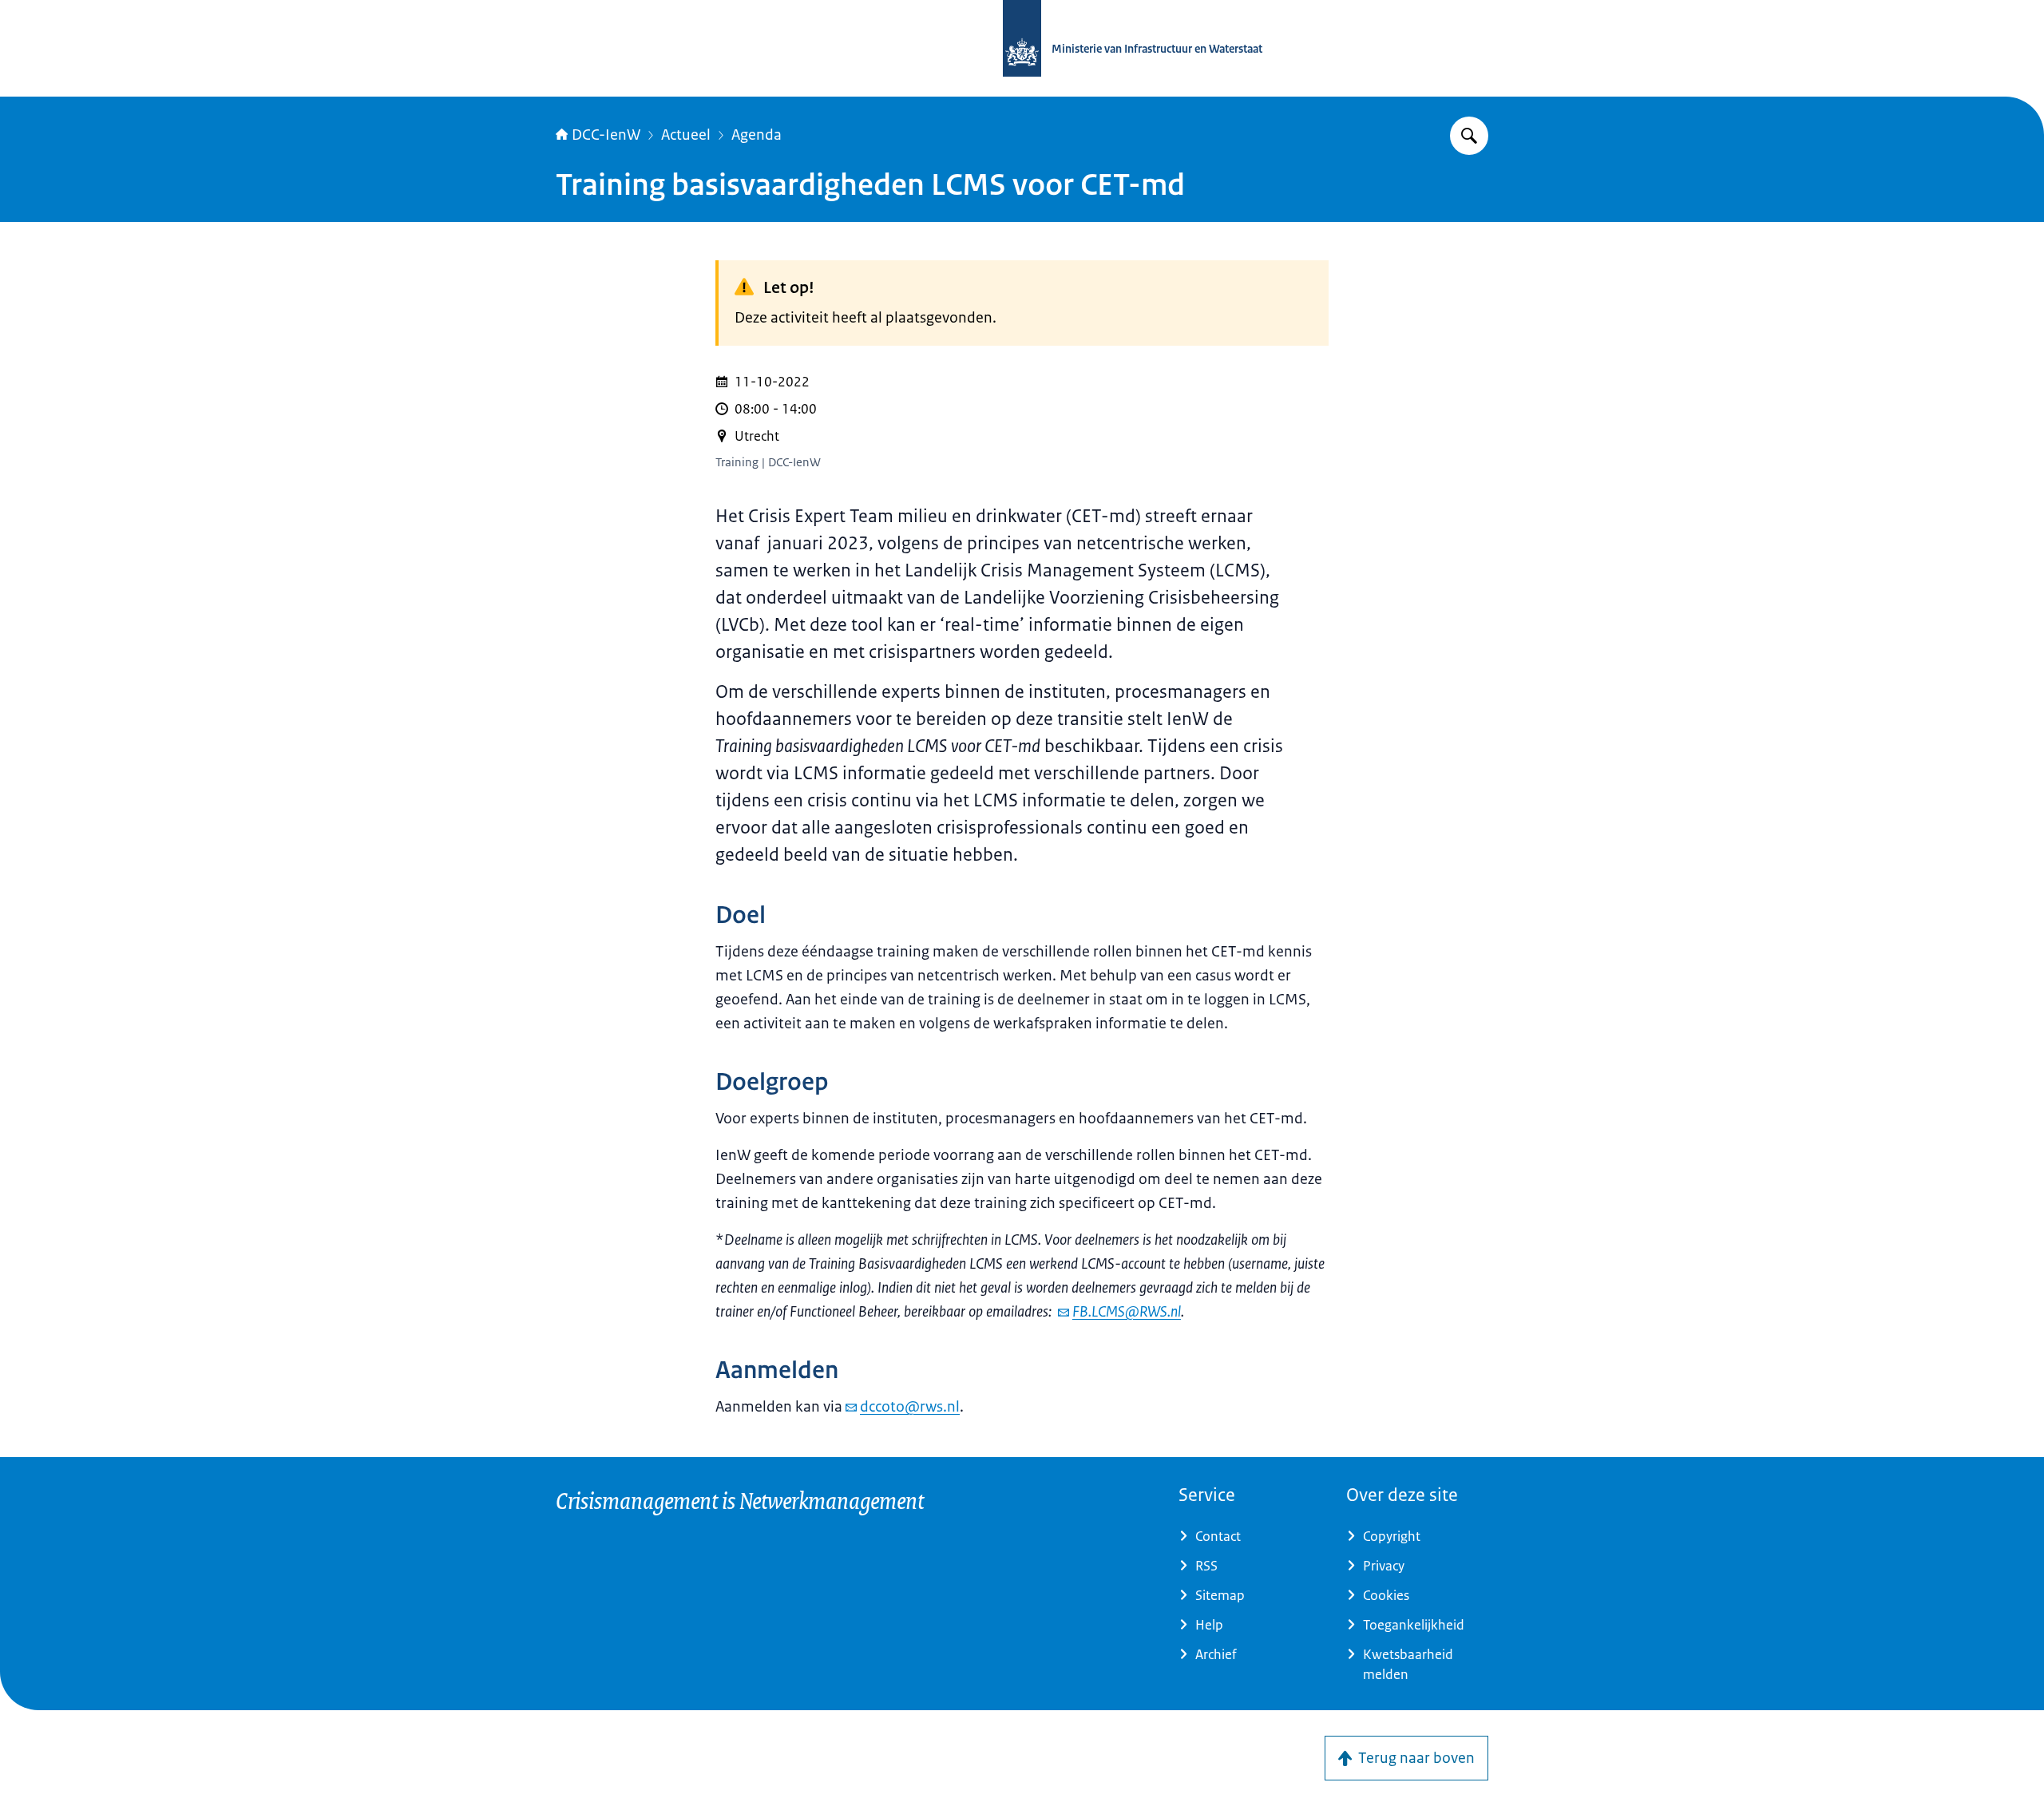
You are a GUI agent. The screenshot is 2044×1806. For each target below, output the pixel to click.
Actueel (686, 135)
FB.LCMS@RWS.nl (1127, 1312)
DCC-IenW (606, 135)
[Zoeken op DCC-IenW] (1469, 136)
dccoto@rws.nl (910, 1407)
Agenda (757, 135)
